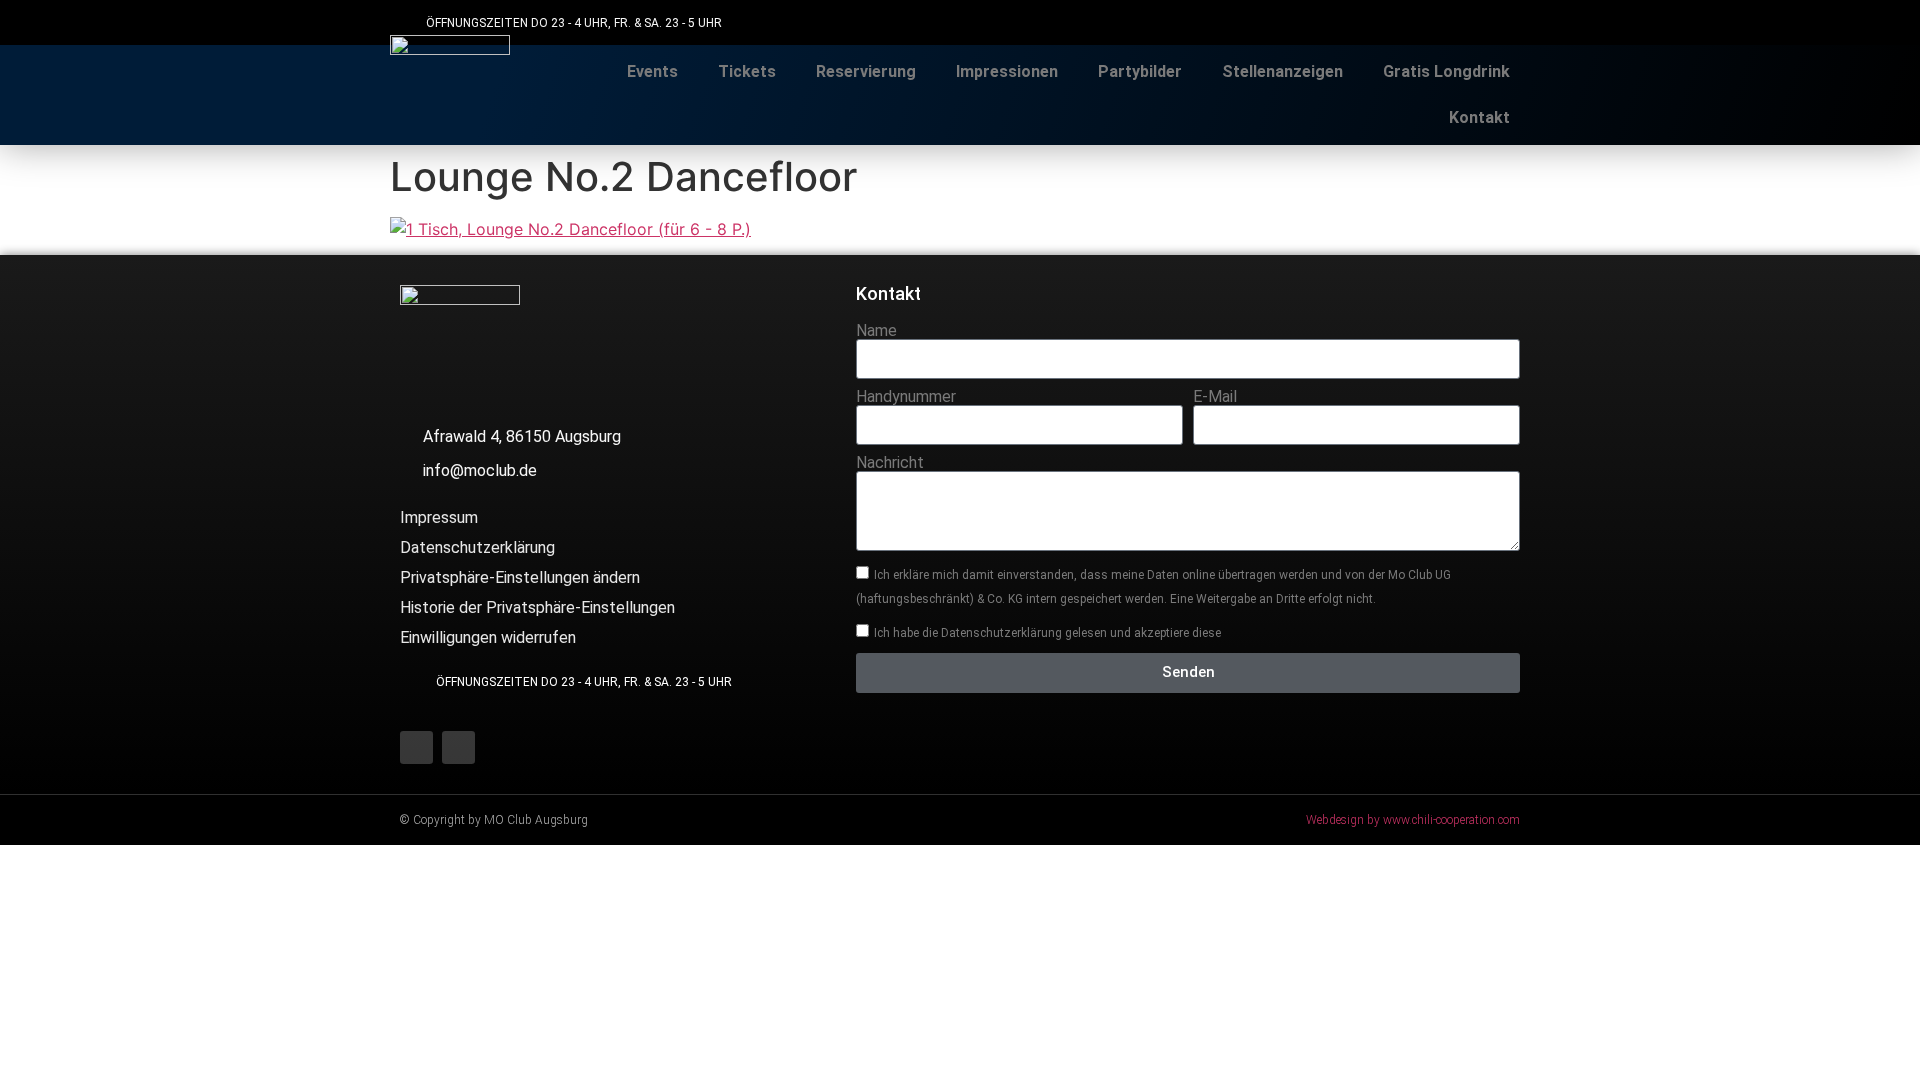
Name (876, 331)
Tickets (747, 71)
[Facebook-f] (1462, 22)
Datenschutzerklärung (477, 547)
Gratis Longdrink (1446, 71)
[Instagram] (1507, 22)
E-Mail (1215, 397)
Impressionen (1007, 71)
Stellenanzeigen (1282, 71)
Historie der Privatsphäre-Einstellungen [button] (537, 607)
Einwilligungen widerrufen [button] (488, 637)
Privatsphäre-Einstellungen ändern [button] (520, 577)
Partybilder (1140, 71)
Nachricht (890, 463)
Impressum (439, 517)
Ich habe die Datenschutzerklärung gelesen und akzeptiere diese (1047, 632)
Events (652, 71)
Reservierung (866, 71)
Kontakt (1479, 117)
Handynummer (906, 397)
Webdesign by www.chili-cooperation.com (1413, 820)
